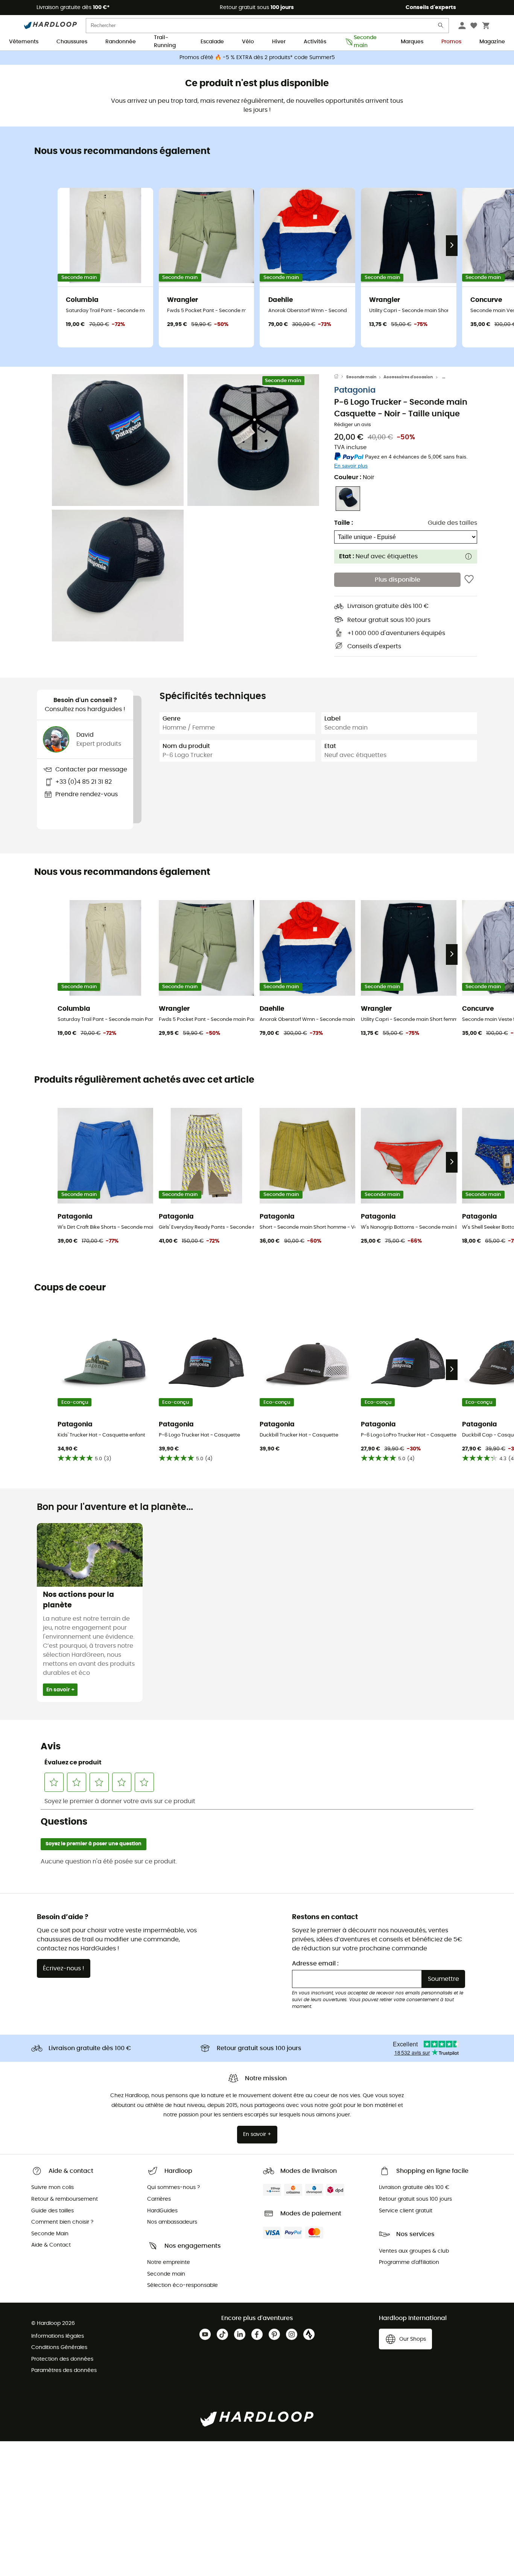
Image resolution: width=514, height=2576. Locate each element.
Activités (315, 42)
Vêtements (24, 42)
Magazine (492, 42)
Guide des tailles (452, 523)
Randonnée (121, 42)
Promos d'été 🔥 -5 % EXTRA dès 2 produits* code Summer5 (257, 58)
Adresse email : (315, 1964)
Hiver (279, 42)
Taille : (344, 523)
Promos (451, 42)
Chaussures (72, 42)
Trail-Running (165, 42)
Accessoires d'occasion (408, 377)
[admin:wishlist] (469, 580)
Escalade (212, 42)
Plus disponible (398, 580)
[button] (118, 440)
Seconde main (365, 42)
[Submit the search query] (441, 27)
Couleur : (354, 477)
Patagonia (355, 390)
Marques (412, 42)
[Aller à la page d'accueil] (340, 377)
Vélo (248, 42)
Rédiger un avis (353, 425)
